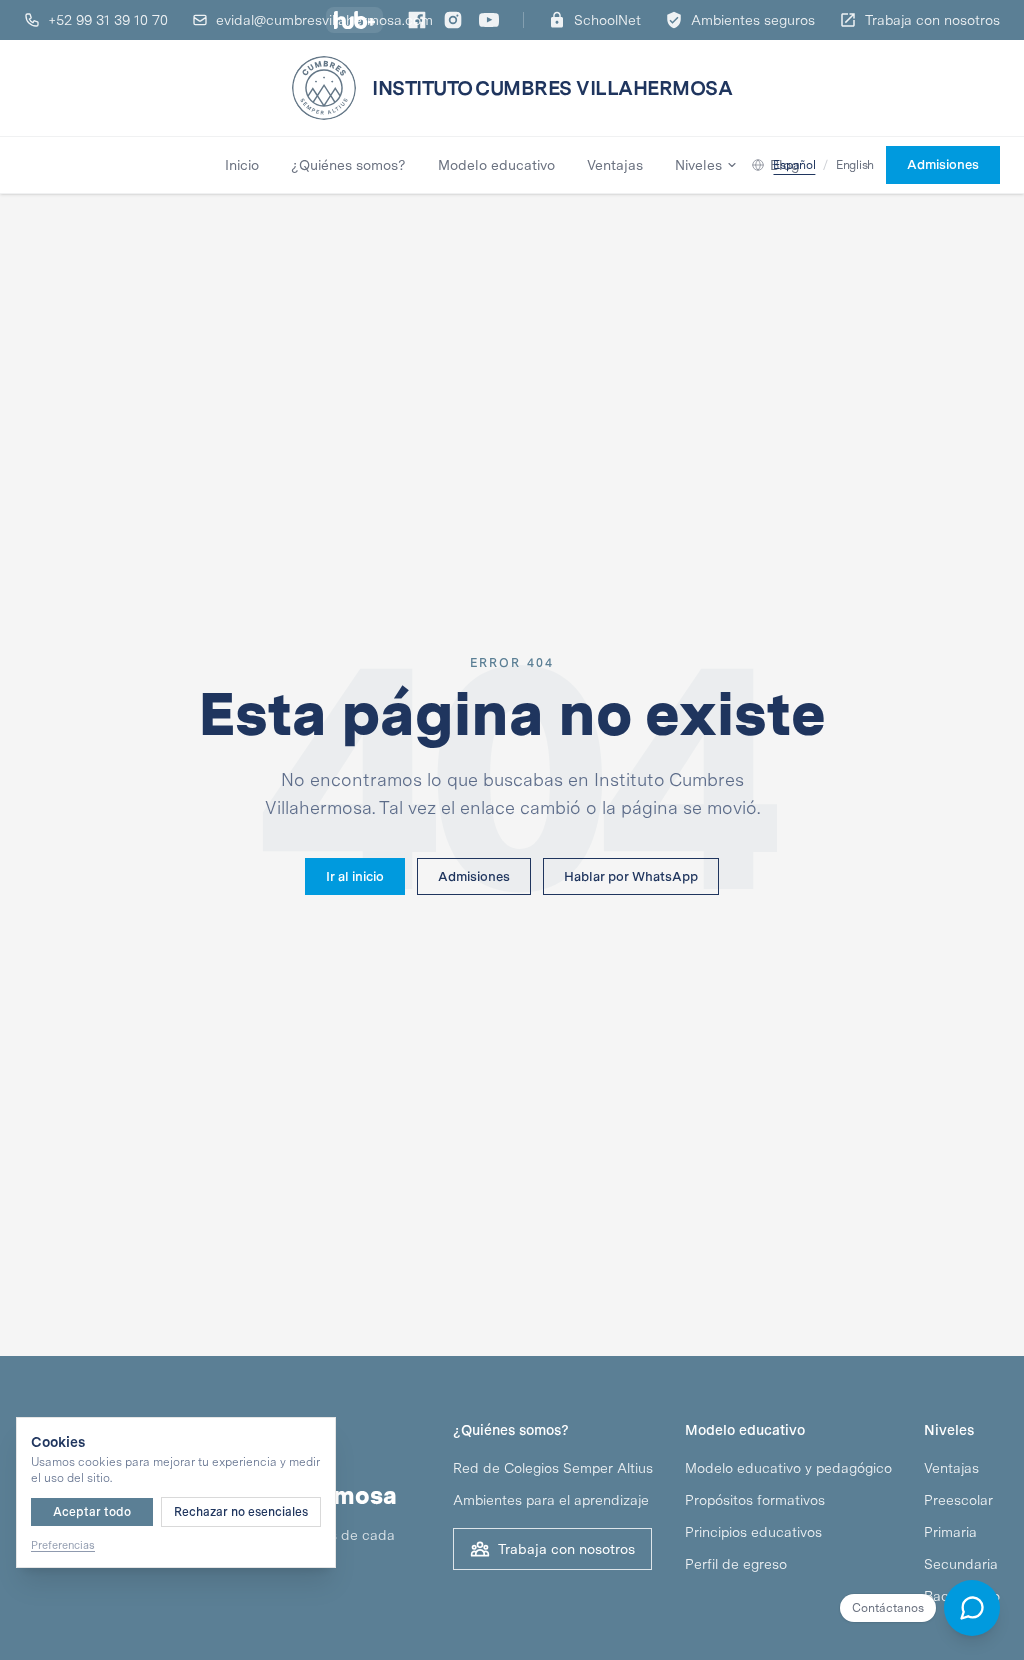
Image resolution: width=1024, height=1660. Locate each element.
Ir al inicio (355, 876)
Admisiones (474, 876)
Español (794, 165)
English (855, 165)
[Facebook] (417, 20)
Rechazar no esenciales (241, 1512)
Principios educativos (753, 1532)
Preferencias (63, 1545)
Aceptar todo (92, 1512)
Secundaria (961, 1564)
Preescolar (958, 1500)
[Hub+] (354, 20)
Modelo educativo (496, 165)
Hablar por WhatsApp (631, 876)
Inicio (242, 165)
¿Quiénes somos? (348, 165)
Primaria (950, 1532)
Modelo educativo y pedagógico (788, 1468)
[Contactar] (972, 1608)
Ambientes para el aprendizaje (551, 1500)
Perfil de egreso (736, 1564)
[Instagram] (453, 20)
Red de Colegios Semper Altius (553, 1468)
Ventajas (615, 165)
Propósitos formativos (755, 1500)
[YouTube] (489, 20)
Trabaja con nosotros (566, 1549)
